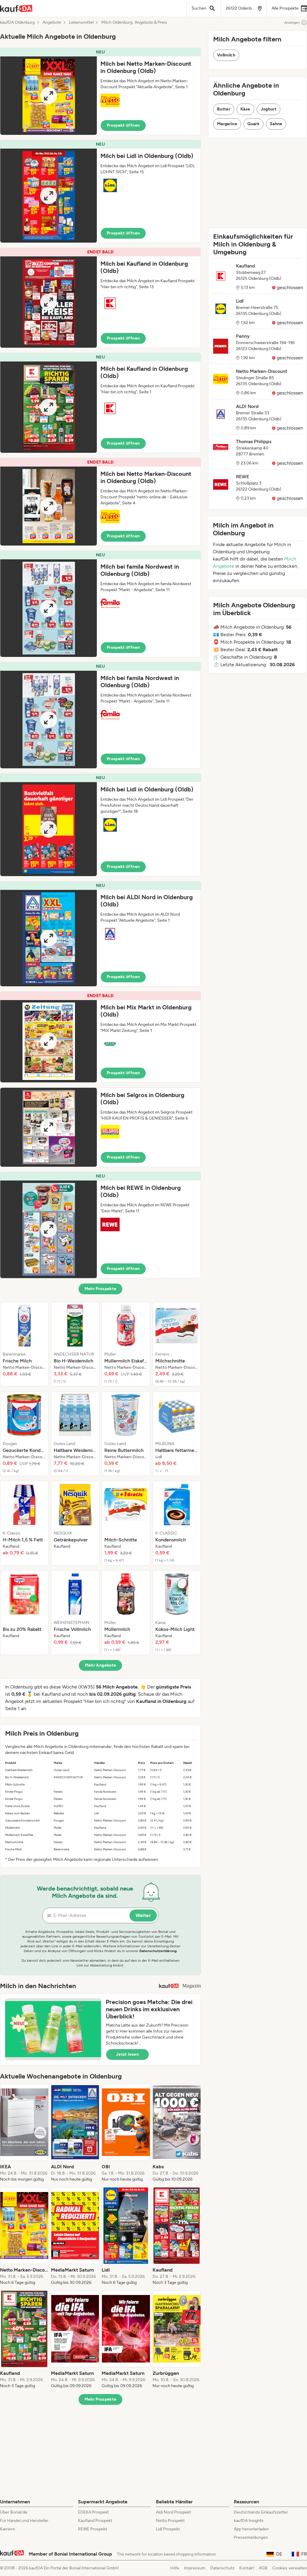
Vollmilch (226, 55)
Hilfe (175, 2568)
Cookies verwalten (290, 2568)
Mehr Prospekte (101, 1289)
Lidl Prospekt (168, 2529)
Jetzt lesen (127, 2054)
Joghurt (268, 109)
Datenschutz (222, 2568)
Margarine (227, 124)
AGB (263, 2568)
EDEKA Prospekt (93, 2512)
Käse (245, 109)
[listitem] (24, 1344)
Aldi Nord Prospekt (173, 2512)
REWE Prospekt (92, 2529)
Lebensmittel (81, 23)
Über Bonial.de (14, 2512)
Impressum (195, 2568)
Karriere (7, 2529)
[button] (100, 91)
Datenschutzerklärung (158, 1951)
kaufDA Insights (249, 2521)
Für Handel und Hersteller (24, 2521)
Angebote (52, 23)
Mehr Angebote (101, 1665)
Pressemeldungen (251, 2537)
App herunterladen (251, 2529)
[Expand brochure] (49, 96)
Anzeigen (292, 23)
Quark (253, 124)
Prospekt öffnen (123, 125)
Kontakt (247, 2568)
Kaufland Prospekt (95, 2521)
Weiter (143, 1915)
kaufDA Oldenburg (17, 23)
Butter (224, 109)
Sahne (276, 124)
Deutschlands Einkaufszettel (261, 2512)
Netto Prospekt (170, 2521)
